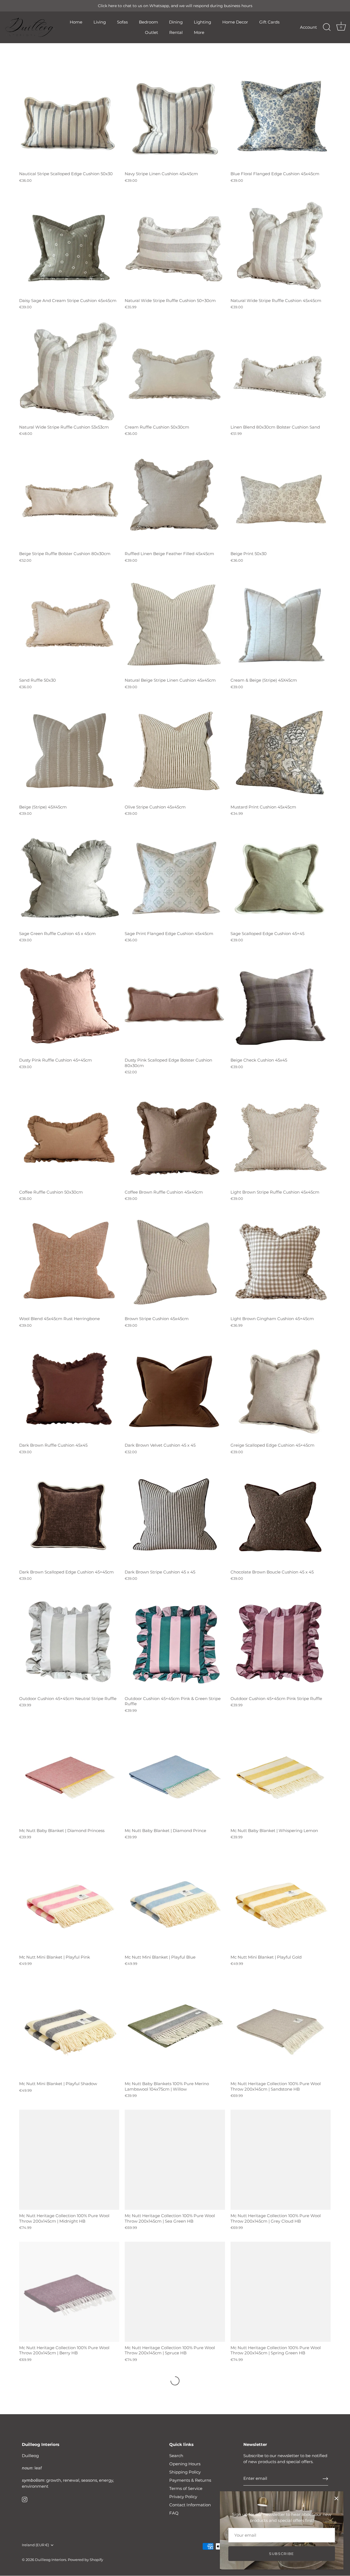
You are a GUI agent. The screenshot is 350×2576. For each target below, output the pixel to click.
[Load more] (175, 2381)
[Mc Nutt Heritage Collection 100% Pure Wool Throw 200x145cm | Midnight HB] (69, 2160)
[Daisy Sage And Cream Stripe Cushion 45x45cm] (69, 244)
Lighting (202, 22)
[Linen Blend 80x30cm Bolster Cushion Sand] (281, 371)
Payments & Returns (190, 2480)
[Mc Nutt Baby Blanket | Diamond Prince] (175, 1774)
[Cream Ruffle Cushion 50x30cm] (175, 371)
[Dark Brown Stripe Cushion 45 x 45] (175, 1516)
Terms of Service (186, 2488)
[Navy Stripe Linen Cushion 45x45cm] (175, 118)
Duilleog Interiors (51, 2560)
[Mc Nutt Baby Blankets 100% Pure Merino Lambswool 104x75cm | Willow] (175, 2028)
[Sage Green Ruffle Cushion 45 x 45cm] (69, 878)
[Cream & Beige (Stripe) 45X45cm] (281, 624)
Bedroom (148, 22)
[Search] (327, 27)
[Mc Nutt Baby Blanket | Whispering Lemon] (281, 1774)
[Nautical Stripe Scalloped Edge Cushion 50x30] (69, 118)
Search (176, 2456)
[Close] (336, 2498)
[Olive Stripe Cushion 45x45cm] (175, 751)
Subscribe (282, 2554)
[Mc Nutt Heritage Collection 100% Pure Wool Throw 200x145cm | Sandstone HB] (281, 2028)
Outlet (151, 32)
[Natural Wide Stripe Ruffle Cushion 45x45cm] (281, 244)
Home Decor (235, 22)
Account (308, 27)
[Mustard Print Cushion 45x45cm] (281, 751)
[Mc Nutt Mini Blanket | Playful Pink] (69, 1901)
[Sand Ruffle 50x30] (69, 624)
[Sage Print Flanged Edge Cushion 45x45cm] (175, 878)
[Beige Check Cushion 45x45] (281, 1004)
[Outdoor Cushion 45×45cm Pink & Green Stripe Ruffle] (175, 1643)
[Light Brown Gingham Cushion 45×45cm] (281, 1263)
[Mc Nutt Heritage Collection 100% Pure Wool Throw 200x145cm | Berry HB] (69, 2292)
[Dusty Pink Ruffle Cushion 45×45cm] (69, 1004)
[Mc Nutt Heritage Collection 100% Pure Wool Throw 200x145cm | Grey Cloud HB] (281, 2160)
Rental (176, 32)
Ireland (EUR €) (35, 2545)
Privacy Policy (183, 2497)
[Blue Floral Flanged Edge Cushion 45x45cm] (281, 118)
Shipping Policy (185, 2472)
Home (76, 22)
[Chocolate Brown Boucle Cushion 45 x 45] (281, 1516)
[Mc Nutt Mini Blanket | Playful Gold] (281, 1901)
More (199, 32)
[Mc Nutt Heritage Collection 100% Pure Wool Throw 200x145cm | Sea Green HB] (175, 2160)
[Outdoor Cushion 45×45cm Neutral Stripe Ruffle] (69, 1643)
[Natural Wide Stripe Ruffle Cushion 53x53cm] (69, 371)
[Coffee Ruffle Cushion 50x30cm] (69, 1136)
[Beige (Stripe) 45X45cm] (69, 751)
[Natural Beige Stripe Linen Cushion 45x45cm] (175, 624)
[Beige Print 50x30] (281, 498)
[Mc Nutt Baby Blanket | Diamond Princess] (69, 1774)
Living (100, 22)
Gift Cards (269, 22)
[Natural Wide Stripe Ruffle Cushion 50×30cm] (175, 244)
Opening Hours (185, 2464)
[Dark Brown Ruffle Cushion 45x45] (69, 1389)
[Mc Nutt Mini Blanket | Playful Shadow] (69, 2028)
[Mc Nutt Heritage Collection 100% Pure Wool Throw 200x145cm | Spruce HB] (175, 2292)
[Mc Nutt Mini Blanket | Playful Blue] (175, 1901)
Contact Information (190, 2505)
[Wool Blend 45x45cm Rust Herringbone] (69, 1263)
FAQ (174, 2513)
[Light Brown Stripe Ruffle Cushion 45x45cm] (281, 1136)
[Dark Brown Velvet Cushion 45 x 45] (175, 1389)
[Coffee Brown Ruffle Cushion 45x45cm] (175, 1136)
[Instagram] (25, 2499)
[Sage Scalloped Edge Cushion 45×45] (281, 878)
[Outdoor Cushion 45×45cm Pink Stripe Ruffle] (281, 1643)
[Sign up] (325, 2479)
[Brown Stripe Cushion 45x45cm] (175, 1263)
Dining (176, 22)
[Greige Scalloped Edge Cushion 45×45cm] (281, 1389)
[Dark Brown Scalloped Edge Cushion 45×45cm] (69, 1516)
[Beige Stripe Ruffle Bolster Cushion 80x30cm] (69, 498)
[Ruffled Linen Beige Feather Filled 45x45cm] (175, 498)
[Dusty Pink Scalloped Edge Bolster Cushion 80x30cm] (175, 1004)
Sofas (122, 22)
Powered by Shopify (85, 2560)
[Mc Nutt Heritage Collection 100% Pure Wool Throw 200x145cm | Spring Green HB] (281, 2292)
